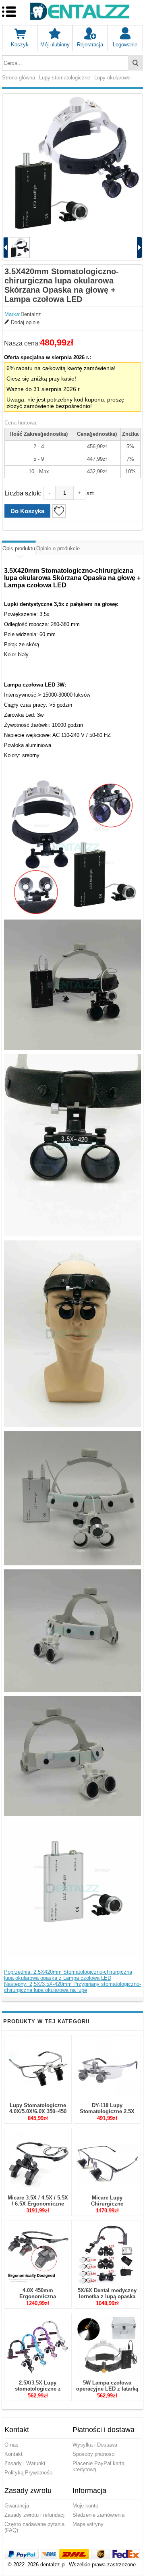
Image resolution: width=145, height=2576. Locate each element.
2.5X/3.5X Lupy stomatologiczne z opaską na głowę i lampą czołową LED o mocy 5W (38, 2392)
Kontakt (13, 2454)
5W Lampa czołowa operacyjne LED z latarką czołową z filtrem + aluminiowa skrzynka (107, 2392)
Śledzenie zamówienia (98, 2515)
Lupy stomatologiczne (65, 78)
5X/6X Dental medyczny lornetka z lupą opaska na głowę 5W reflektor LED (107, 2299)
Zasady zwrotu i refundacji (35, 2515)
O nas (11, 2445)
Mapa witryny (88, 2524)
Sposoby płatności (94, 2454)
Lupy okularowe (112, 78)
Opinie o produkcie (58, 548)
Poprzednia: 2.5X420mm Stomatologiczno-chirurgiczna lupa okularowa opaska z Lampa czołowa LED (68, 1975)
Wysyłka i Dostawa (95, 2445)
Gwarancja (17, 2506)
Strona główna (19, 78)
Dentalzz (31, 314)
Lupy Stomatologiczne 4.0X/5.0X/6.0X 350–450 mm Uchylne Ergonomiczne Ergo (38, 2114)
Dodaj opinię (25, 322)
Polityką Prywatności (29, 2473)
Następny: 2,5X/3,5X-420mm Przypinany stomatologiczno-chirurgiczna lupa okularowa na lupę (72, 1987)
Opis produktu (19, 548)
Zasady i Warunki (25, 2463)
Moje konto (85, 2506)
